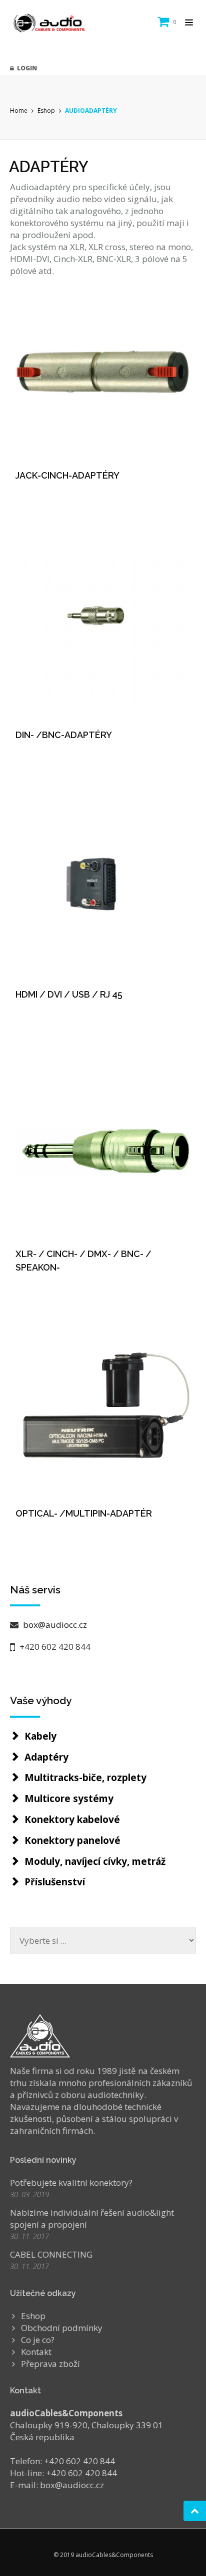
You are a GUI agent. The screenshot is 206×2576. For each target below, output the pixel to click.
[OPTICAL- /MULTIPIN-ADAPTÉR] (103, 1410)
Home (19, 111)
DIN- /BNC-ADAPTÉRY (64, 735)
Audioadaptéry (91, 111)
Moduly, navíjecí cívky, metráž (95, 1861)
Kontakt (36, 2352)
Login (25, 68)
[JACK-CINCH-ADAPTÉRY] (103, 372)
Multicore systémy (69, 1799)
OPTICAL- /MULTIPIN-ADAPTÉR (84, 1513)
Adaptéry (46, 1757)
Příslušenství (55, 1882)
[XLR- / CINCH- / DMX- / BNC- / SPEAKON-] (103, 1151)
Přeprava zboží (50, 2364)
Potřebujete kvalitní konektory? (71, 2183)
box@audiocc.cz (54, 1625)
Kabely (40, 1736)
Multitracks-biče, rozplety (85, 1778)
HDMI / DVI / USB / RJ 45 (69, 994)
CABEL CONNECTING (51, 2254)
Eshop (46, 111)
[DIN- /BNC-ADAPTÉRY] (103, 632)
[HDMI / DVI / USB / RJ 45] (103, 891)
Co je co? (38, 2340)
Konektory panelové (72, 1840)
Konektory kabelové (72, 1819)
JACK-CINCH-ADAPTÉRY (67, 475)
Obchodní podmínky (62, 2328)
